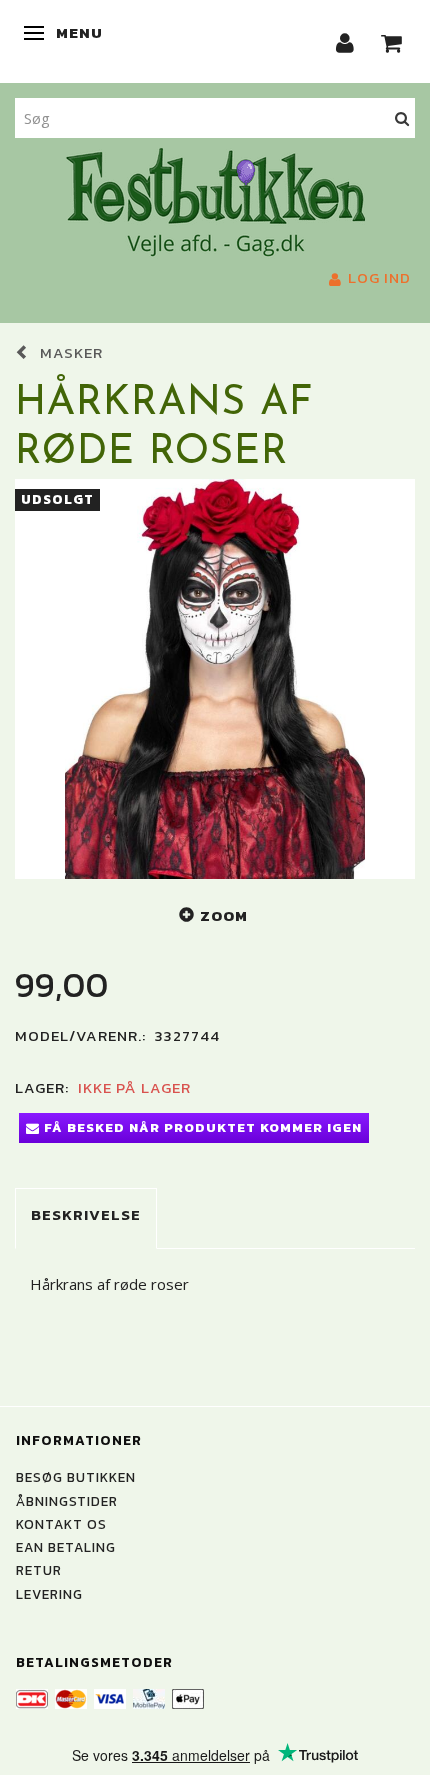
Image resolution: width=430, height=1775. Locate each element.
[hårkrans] (215, 679)
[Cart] (392, 41)
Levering (49, 1594)
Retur (39, 1570)
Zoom (224, 915)
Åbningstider (67, 1501)
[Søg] (402, 117)
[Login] (345, 41)
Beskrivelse (86, 1214)
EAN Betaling (66, 1547)
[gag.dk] (215, 200)
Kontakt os (61, 1524)
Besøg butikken (76, 1477)
